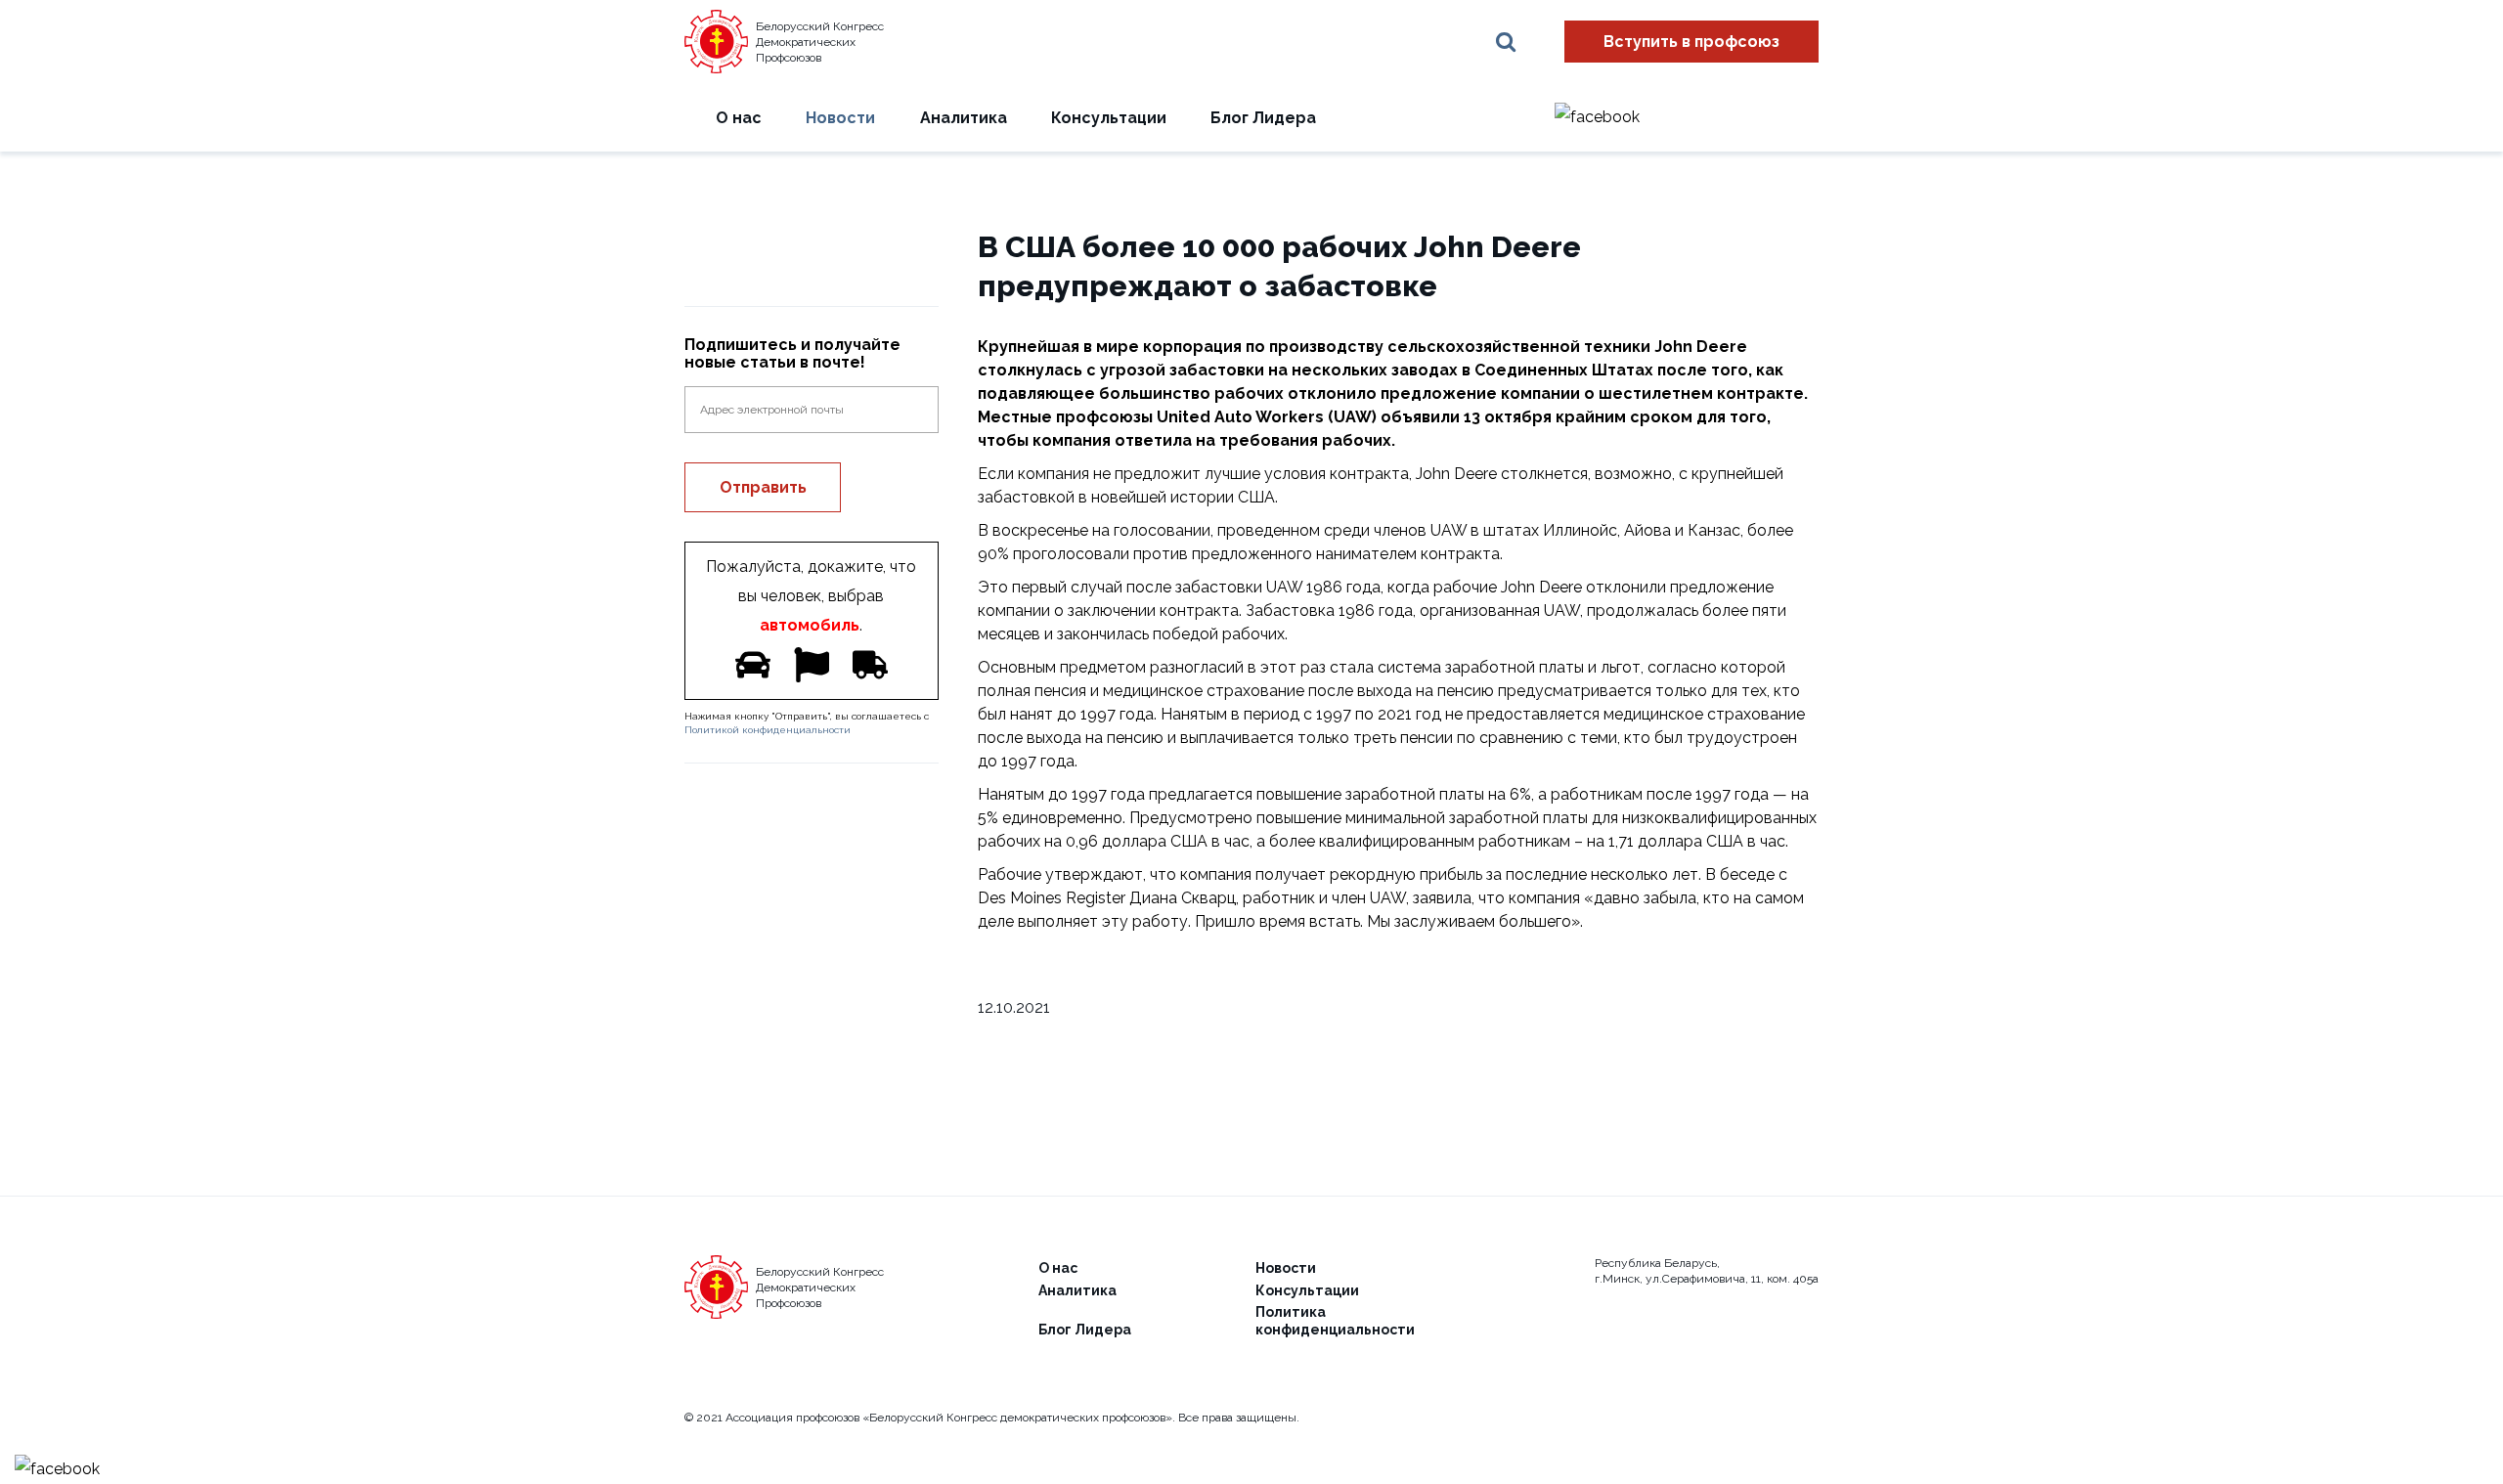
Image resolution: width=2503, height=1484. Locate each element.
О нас (739, 118)
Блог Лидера (1263, 118)
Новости (840, 118)
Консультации (1109, 118)
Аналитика (964, 118)
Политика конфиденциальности (1335, 1321)
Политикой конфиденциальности (768, 730)
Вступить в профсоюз (1691, 42)
